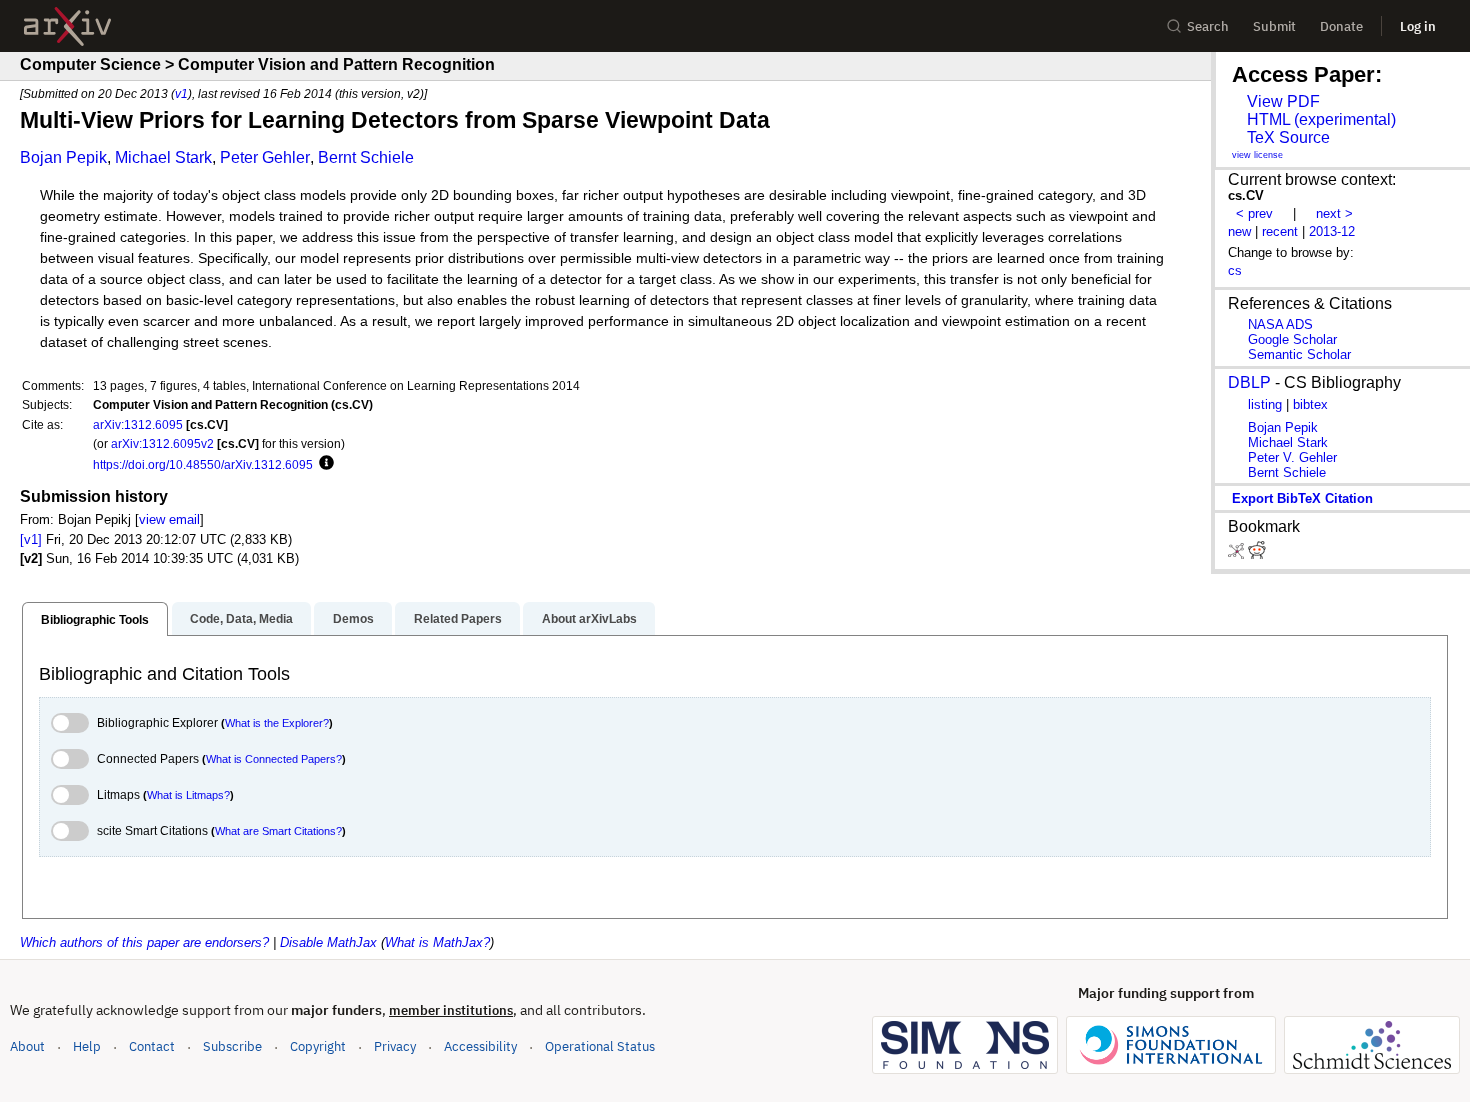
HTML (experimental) (1321, 119)
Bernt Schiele (366, 157)
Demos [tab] (353, 619)
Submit (1274, 26)
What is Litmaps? (188, 795)
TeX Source (1288, 137)
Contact (152, 1046)
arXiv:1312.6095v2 (162, 443)
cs (1235, 270)
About (27, 1046)
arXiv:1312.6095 (138, 424)
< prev (1254, 213)
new (1239, 231)
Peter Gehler (265, 157)
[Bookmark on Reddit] (1257, 554)
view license (1257, 155)
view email (169, 519)
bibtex (1310, 404)
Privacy (395, 1046)
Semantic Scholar (1299, 354)
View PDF (1283, 101)
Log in (1418, 26)
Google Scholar (1292, 339)
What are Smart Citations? (278, 831)
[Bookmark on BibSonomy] (1238, 554)
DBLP (1249, 382)
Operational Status (600, 1046)
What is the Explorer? (277, 723)
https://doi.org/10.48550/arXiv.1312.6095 (203, 464)
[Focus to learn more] (323, 464)
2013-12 (1332, 231)
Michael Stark (163, 157)
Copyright (318, 1046)
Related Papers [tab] (458, 619)
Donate (1341, 26)
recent (1280, 231)
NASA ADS (1280, 324)
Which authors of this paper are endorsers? (144, 942)
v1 (181, 93)
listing (1265, 404)
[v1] (31, 539)
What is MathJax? (437, 942)
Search (1208, 26)
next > (1334, 213)
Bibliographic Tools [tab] (95, 620)
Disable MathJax (328, 942)
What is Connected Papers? (274, 759)
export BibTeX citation (1302, 498)
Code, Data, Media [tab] (241, 619)
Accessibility (480, 1046)
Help (87, 1046)
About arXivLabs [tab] (589, 619)
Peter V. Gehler (1292, 457)
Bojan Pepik (63, 157)
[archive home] (67, 26)
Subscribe (232, 1046)
